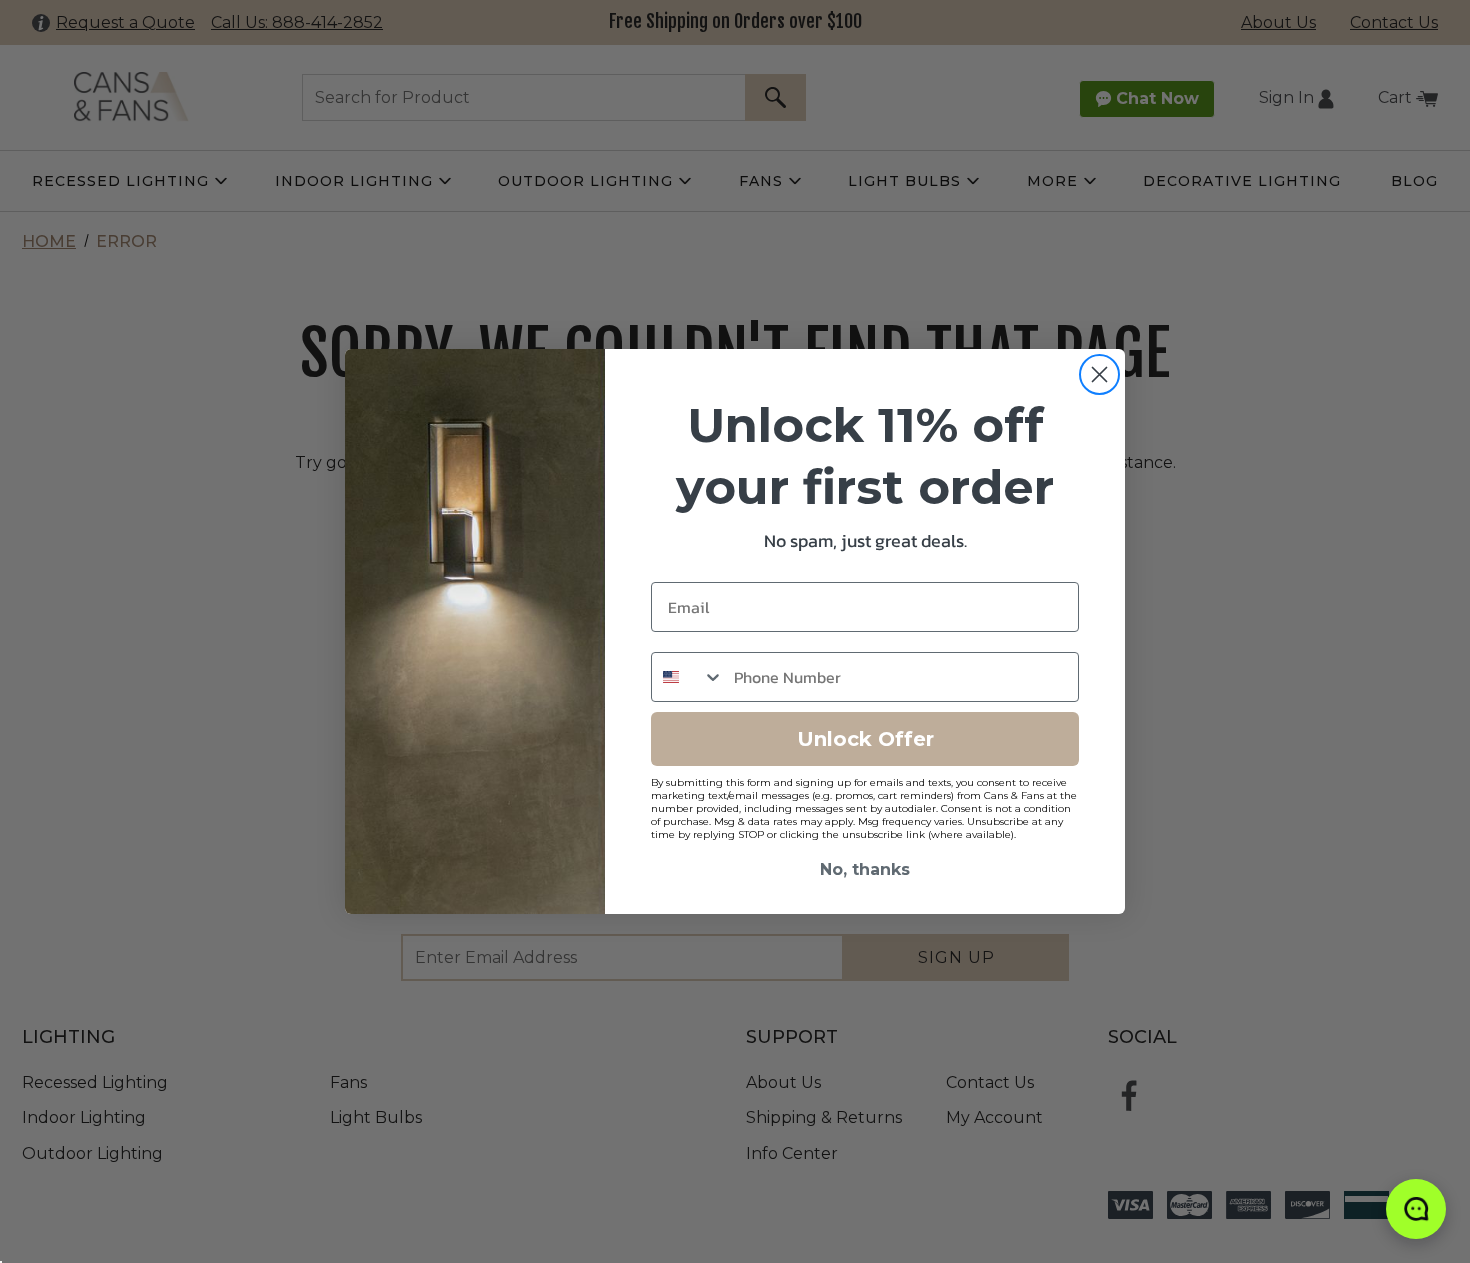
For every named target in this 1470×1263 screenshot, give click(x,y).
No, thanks (865, 869)
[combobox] (688, 677)
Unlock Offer (865, 739)
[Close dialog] (1099, 374)
